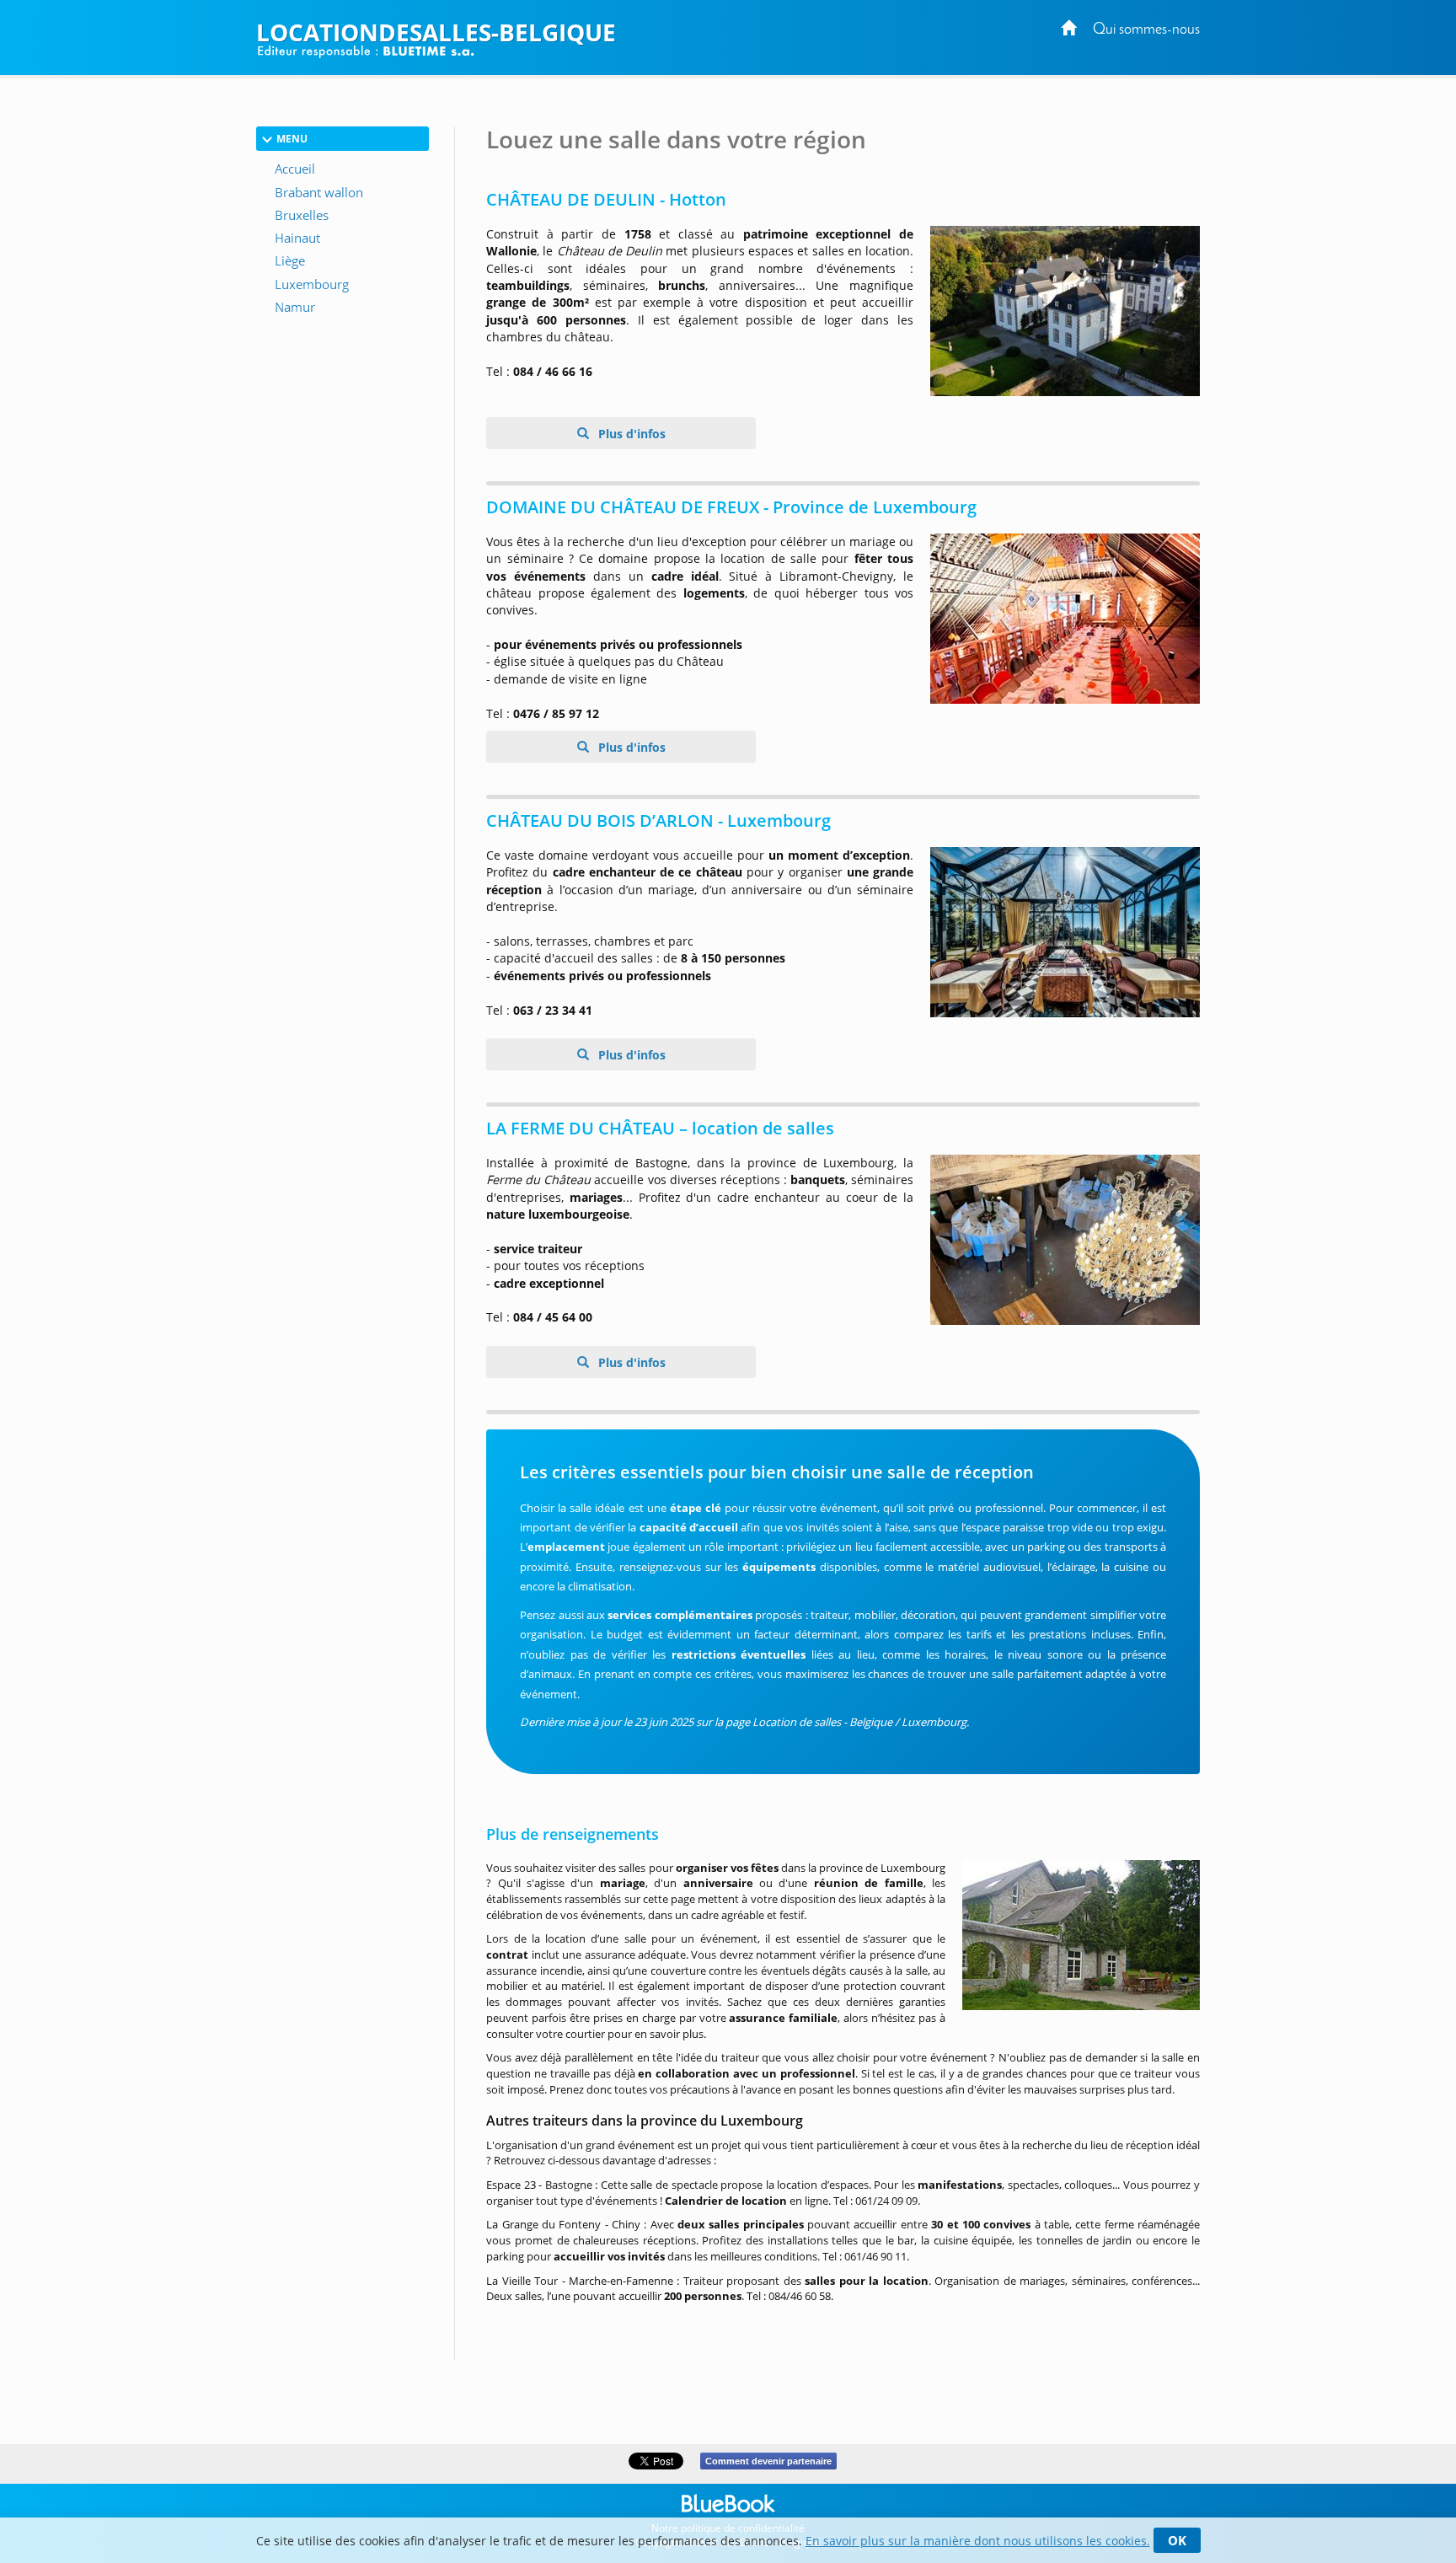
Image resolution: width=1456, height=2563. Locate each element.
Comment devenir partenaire (768, 2461)
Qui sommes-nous (1146, 30)
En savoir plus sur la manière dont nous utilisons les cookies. (978, 2541)
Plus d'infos (630, 434)
